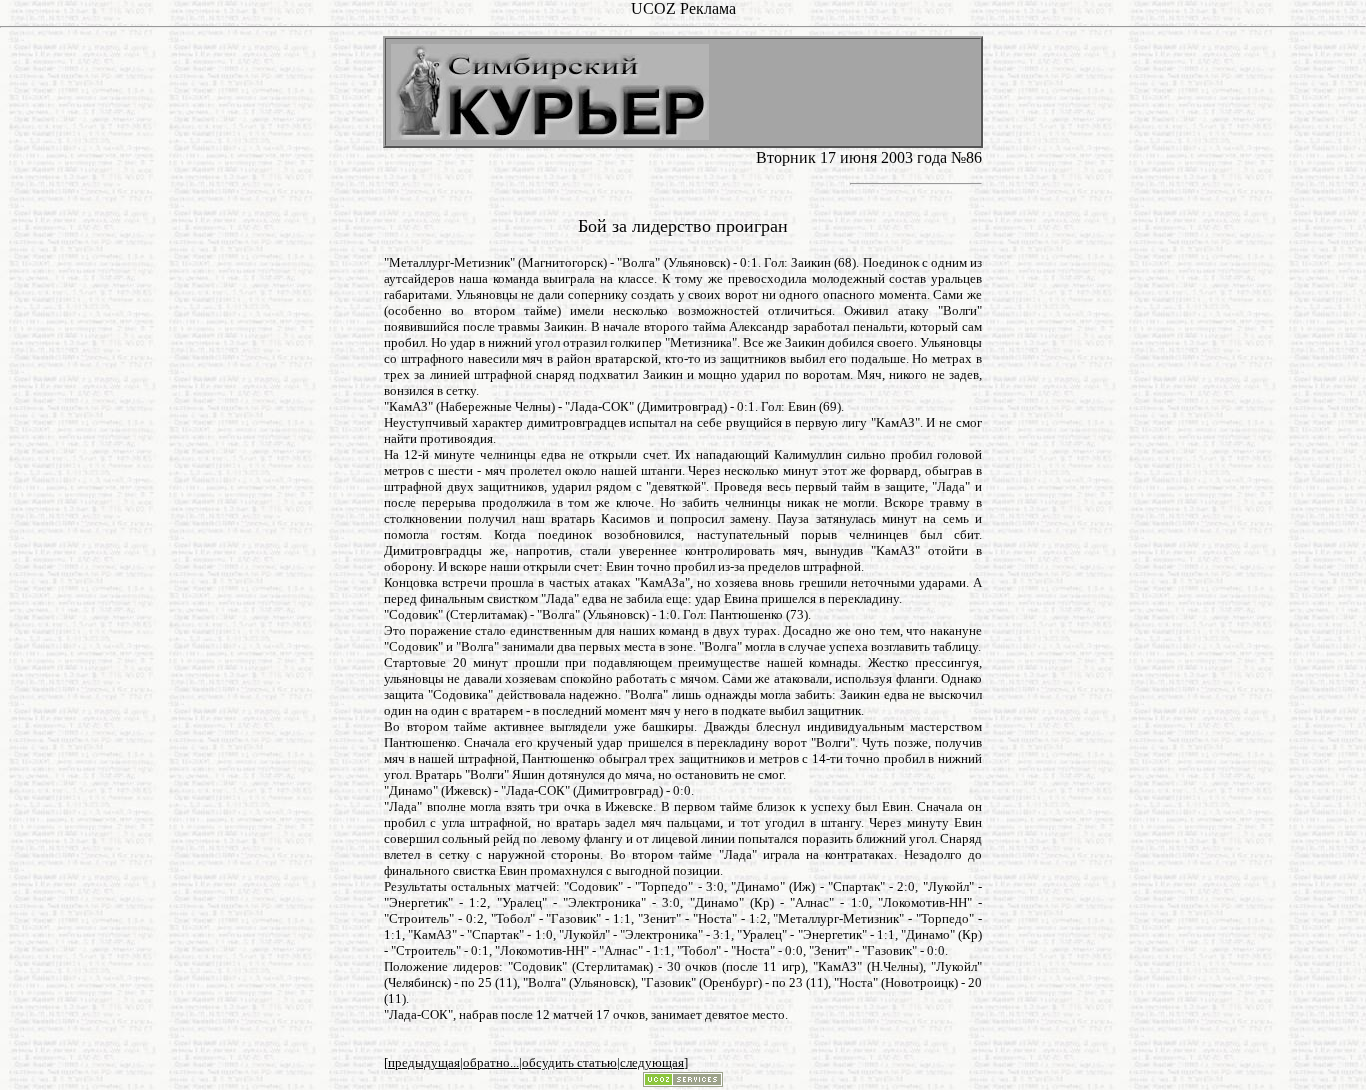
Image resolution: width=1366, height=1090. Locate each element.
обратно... (491, 1062)
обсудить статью (569, 1062)
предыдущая (424, 1062)
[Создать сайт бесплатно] (683, 1081)
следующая (652, 1062)
